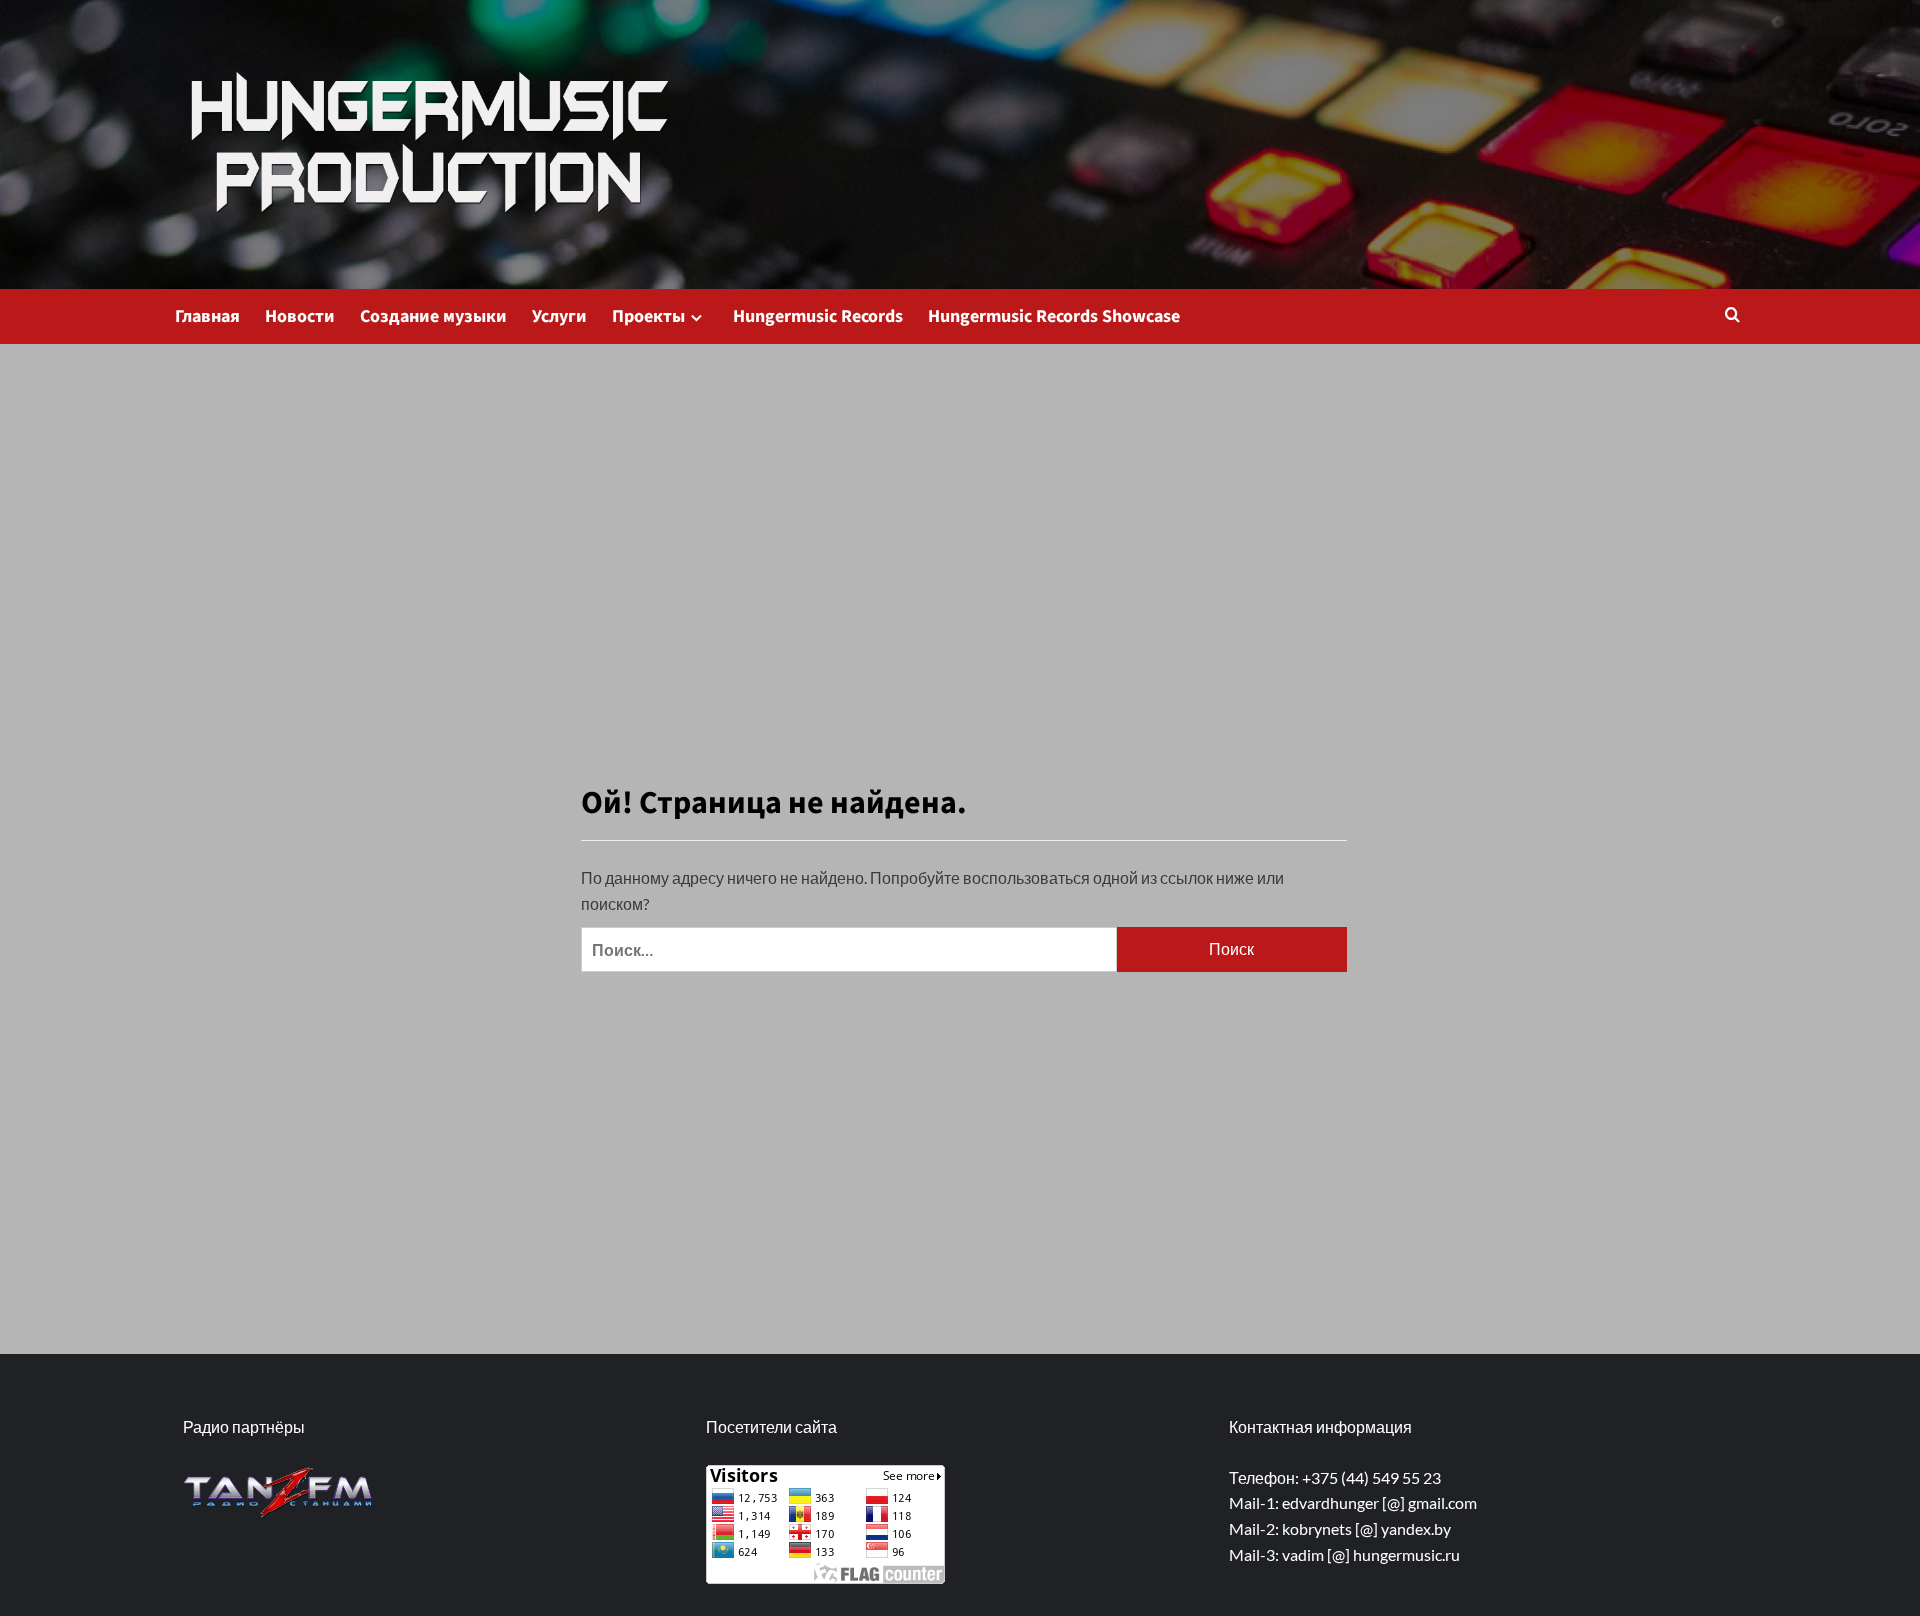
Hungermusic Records (818, 316)
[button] (1732, 316)
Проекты (648, 316)
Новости (300, 316)
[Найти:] (849, 949)
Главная (207, 316)
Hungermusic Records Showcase (1054, 316)
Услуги (559, 316)
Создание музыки (433, 316)
